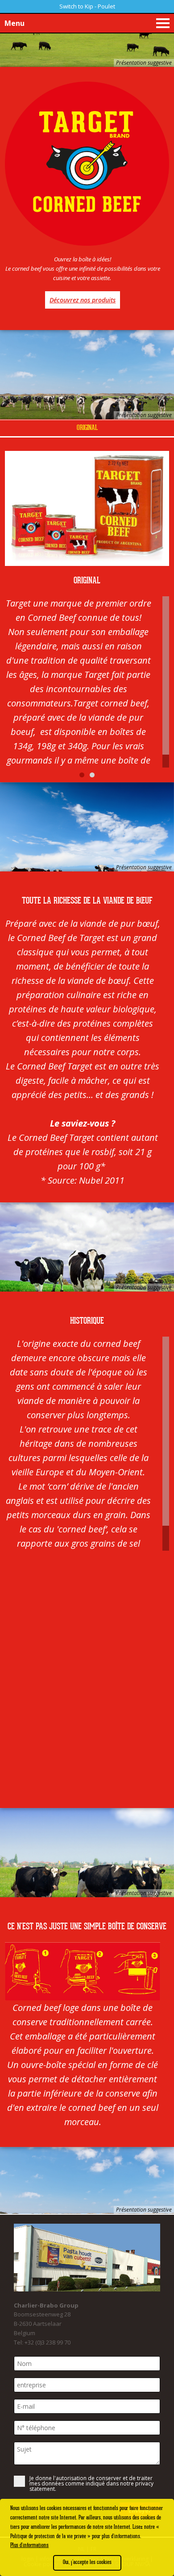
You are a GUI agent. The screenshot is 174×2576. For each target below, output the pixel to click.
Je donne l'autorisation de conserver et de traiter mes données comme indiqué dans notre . (91, 2484)
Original (87, 428)
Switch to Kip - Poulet (87, 6)
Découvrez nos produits (83, 300)
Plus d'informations (29, 2545)
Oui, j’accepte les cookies (87, 2562)
